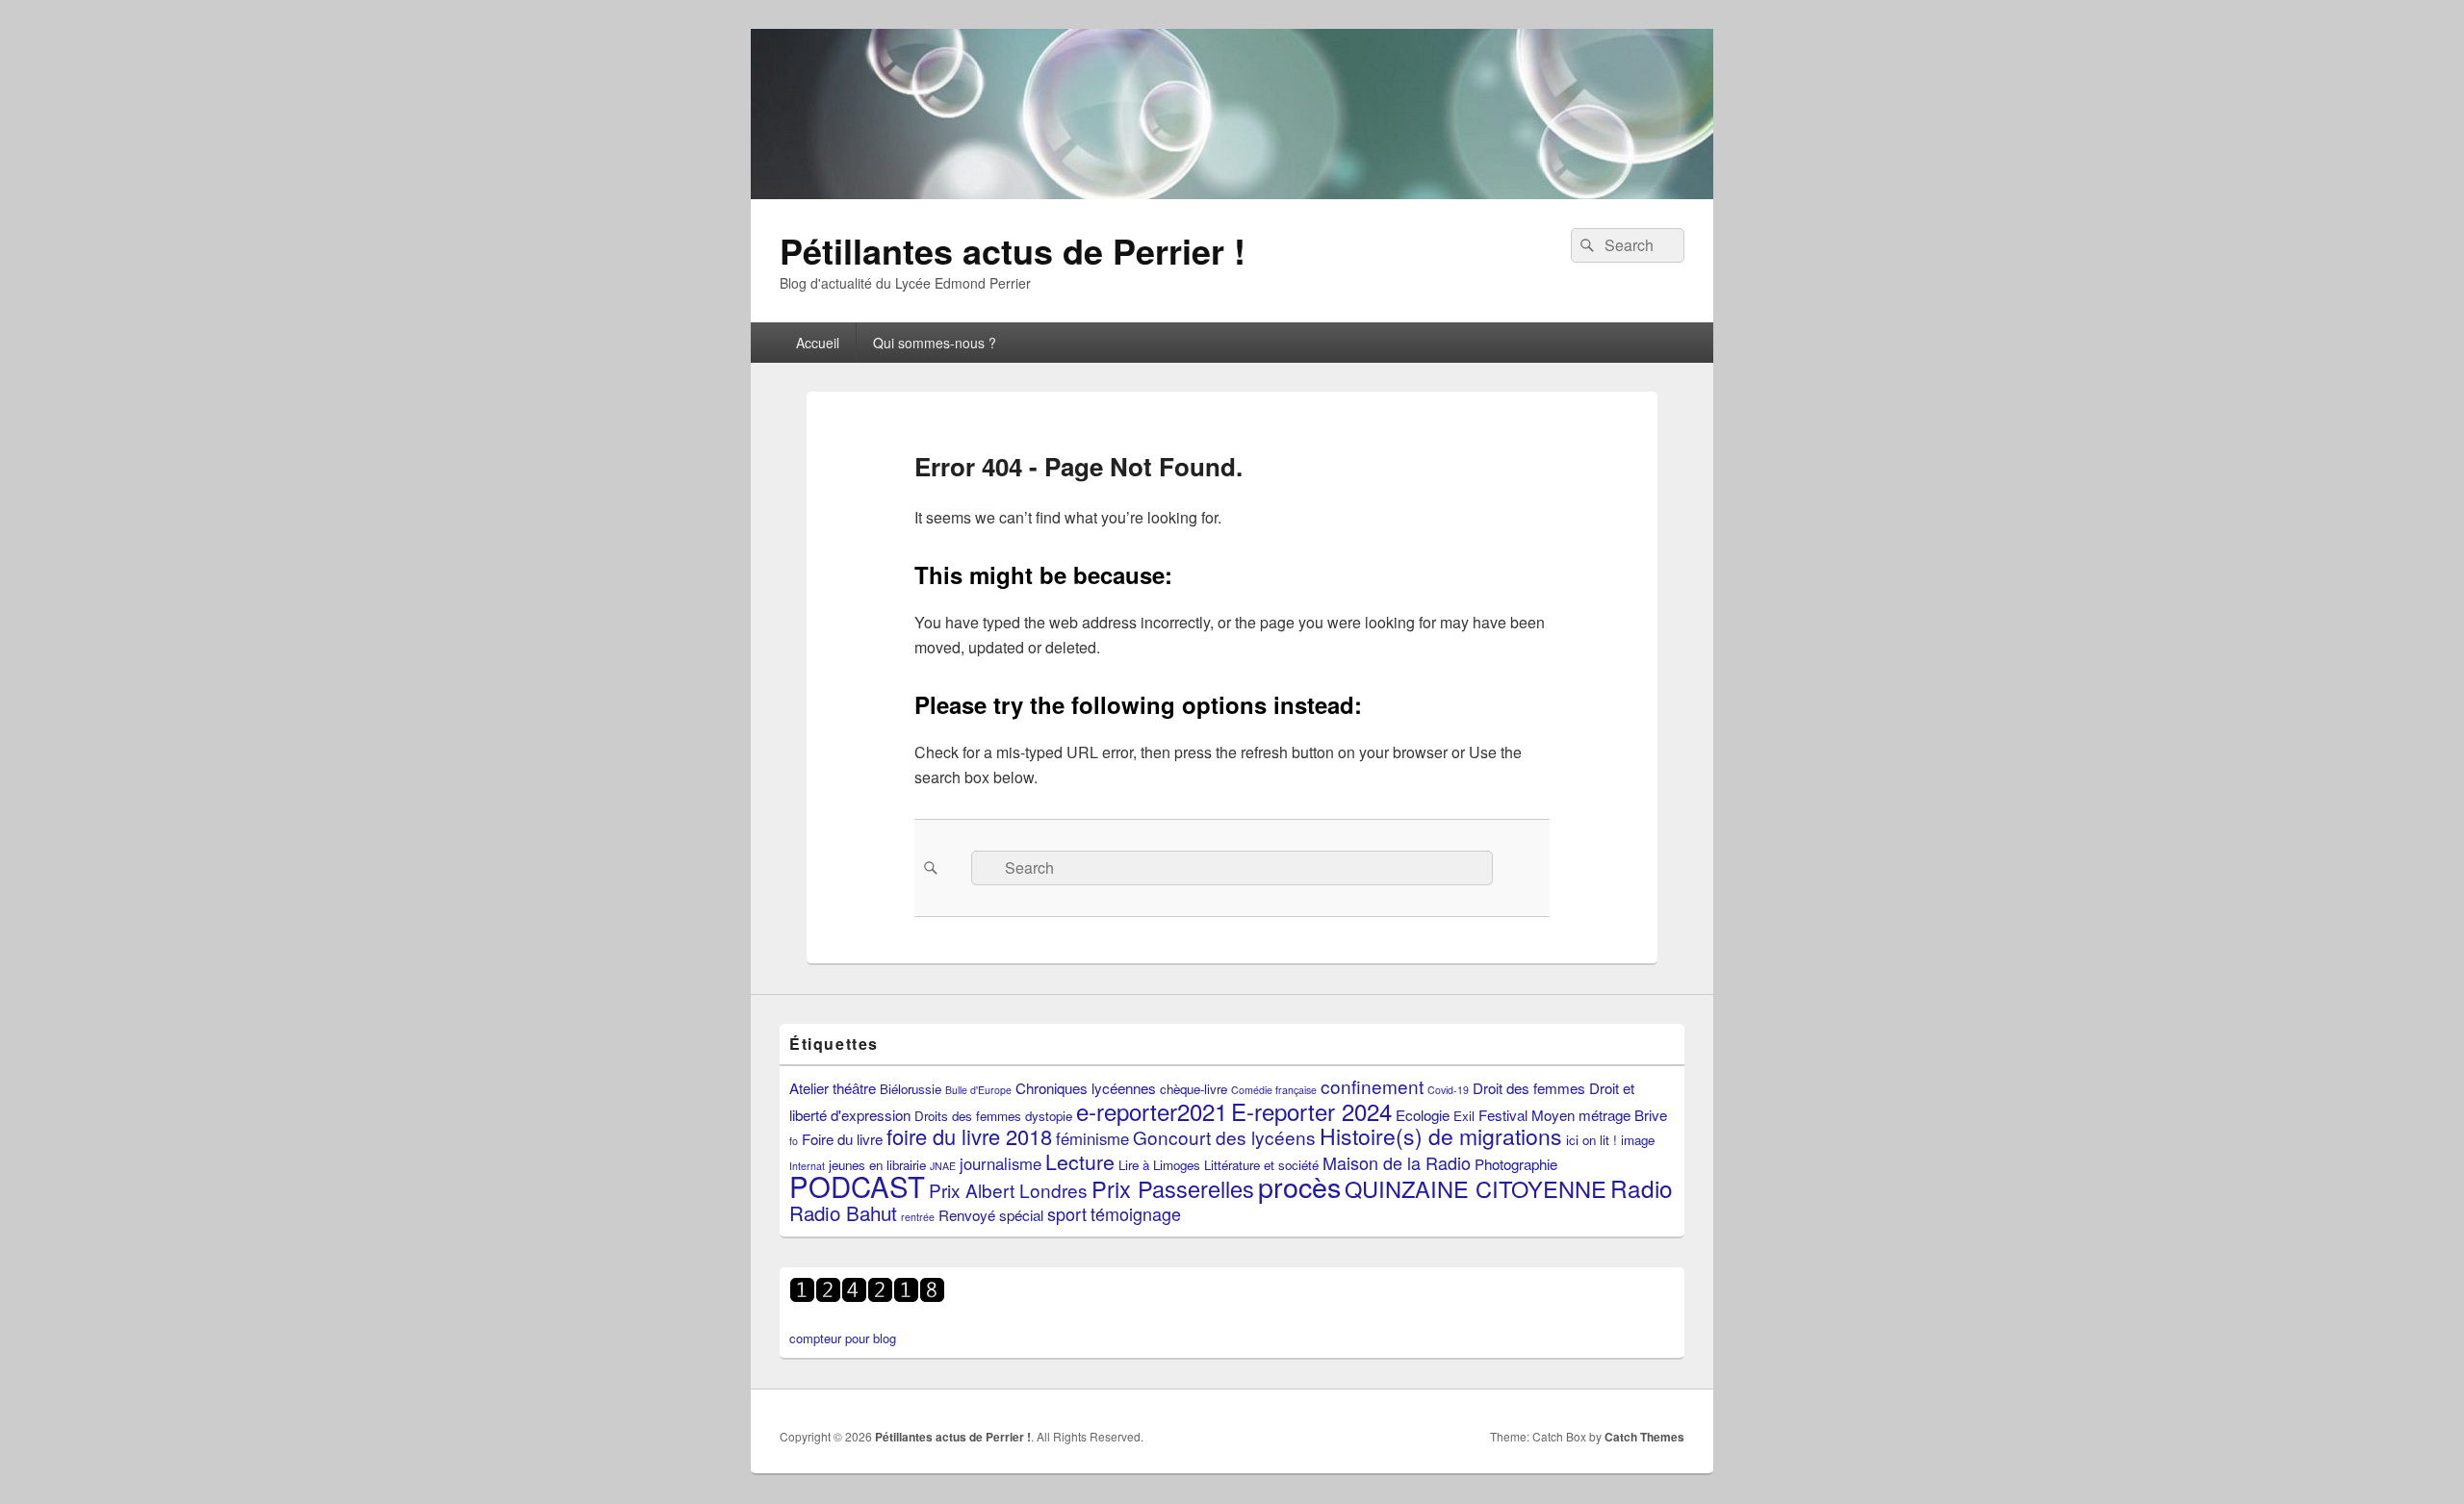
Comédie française (1274, 1090)
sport (1067, 1213)
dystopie (1049, 1116)
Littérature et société (1261, 1165)
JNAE (943, 1166)
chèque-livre (1193, 1089)
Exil (1464, 1116)
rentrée (918, 1217)
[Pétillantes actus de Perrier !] (1232, 193)
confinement (1372, 1086)
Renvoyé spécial (991, 1214)
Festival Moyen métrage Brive (1573, 1114)
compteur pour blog (843, 1338)
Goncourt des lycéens (1224, 1137)
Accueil (818, 343)
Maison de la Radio (1397, 1162)
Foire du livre (842, 1138)
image (1638, 1140)
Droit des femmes (1529, 1087)
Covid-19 (1448, 1090)
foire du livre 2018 (969, 1136)
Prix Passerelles (1173, 1188)
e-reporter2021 (1152, 1111)
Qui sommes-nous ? (935, 343)
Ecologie (1423, 1114)
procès (1299, 1186)
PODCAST (857, 1185)
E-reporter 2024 (1311, 1111)
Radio (1642, 1188)
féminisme (1092, 1138)
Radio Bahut (843, 1212)
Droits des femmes (968, 1116)
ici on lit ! (1591, 1140)
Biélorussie (911, 1089)
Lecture (1080, 1161)
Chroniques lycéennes (1086, 1087)
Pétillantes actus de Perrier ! (1013, 250)
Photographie (1516, 1163)
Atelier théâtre (833, 1087)
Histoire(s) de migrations (1441, 1136)
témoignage (1136, 1213)
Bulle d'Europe (978, 1090)
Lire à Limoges (1159, 1165)
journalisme (1001, 1163)
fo (794, 1141)
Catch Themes (1644, 1437)
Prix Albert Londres (1008, 1190)
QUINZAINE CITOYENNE (1476, 1188)
